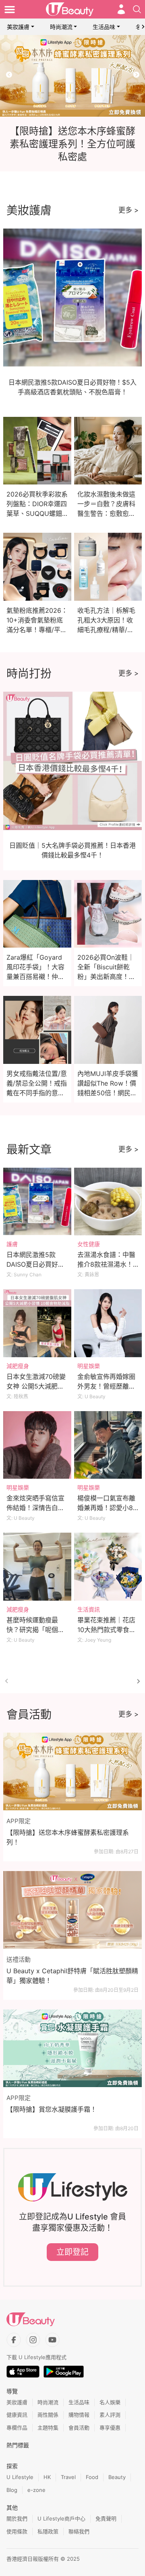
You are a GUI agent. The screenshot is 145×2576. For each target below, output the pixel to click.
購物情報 (79, 2415)
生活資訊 (89, 1609)
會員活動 (79, 2428)
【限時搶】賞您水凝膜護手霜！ (52, 2109)
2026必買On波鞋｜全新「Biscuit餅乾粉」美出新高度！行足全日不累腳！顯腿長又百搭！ (106, 977)
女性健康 (89, 1244)
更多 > (128, 210)
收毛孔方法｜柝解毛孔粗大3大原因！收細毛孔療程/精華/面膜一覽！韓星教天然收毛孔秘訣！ (106, 630)
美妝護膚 (18, 27)
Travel (68, 2477)
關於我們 (17, 2518)
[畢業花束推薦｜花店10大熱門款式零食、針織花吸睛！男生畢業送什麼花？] (108, 1567)
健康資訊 (17, 2415)
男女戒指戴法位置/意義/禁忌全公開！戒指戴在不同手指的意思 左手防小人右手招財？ (37, 1093)
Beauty (117, 2477)
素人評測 (110, 2415)
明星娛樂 (89, 1366)
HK (47, 2477)
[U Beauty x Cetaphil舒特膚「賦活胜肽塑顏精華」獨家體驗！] (72, 1910)
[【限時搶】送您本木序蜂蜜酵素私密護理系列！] (72, 1772)
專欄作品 (17, 2428)
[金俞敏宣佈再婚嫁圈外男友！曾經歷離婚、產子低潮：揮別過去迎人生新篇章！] (108, 1323)
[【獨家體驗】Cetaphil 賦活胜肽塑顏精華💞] (72, 76)
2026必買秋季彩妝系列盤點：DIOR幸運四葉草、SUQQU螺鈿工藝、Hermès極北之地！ (37, 513)
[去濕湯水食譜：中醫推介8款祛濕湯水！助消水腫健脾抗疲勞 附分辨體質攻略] (108, 1202)
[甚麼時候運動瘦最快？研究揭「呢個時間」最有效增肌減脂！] (37, 1567)
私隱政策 (48, 2531)
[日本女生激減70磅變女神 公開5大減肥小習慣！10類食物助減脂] (37, 1323)
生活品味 (104, 27)
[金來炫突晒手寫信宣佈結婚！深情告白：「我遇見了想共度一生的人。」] (37, 1445)
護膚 (12, 1244)
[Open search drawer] (137, 9)
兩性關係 (48, 2415)
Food (92, 2477)
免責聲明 (106, 2518)
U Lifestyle (20, 2477)
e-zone (36, 2490)
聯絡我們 (79, 2531)
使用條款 (17, 2531)
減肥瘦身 (18, 1366)
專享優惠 (110, 2428)
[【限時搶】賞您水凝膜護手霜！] (72, 2048)
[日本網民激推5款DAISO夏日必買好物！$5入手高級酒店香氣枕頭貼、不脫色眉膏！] (37, 1202)
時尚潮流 (61, 27)
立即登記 (72, 2252)
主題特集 (48, 2428)
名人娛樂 (110, 2402)
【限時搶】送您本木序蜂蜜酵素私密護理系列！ (68, 1837)
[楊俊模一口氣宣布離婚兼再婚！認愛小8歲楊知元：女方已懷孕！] (108, 1445)
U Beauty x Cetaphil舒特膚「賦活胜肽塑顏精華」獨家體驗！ (72, 1976)
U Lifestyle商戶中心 (61, 2518)
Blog (12, 2490)
